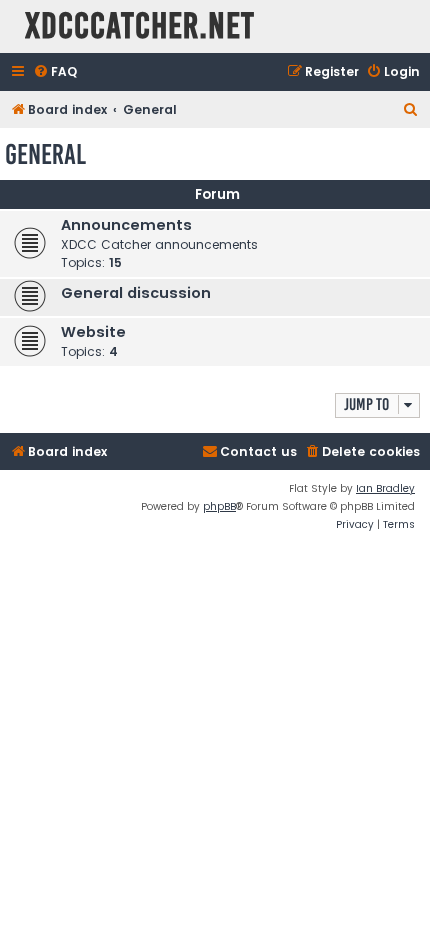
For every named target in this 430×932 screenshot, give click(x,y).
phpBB (219, 506)
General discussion (136, 293)
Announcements (126, 225)
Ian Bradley (385, 488)
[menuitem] (55, 72)
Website (93, 332)
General (45, 154)
